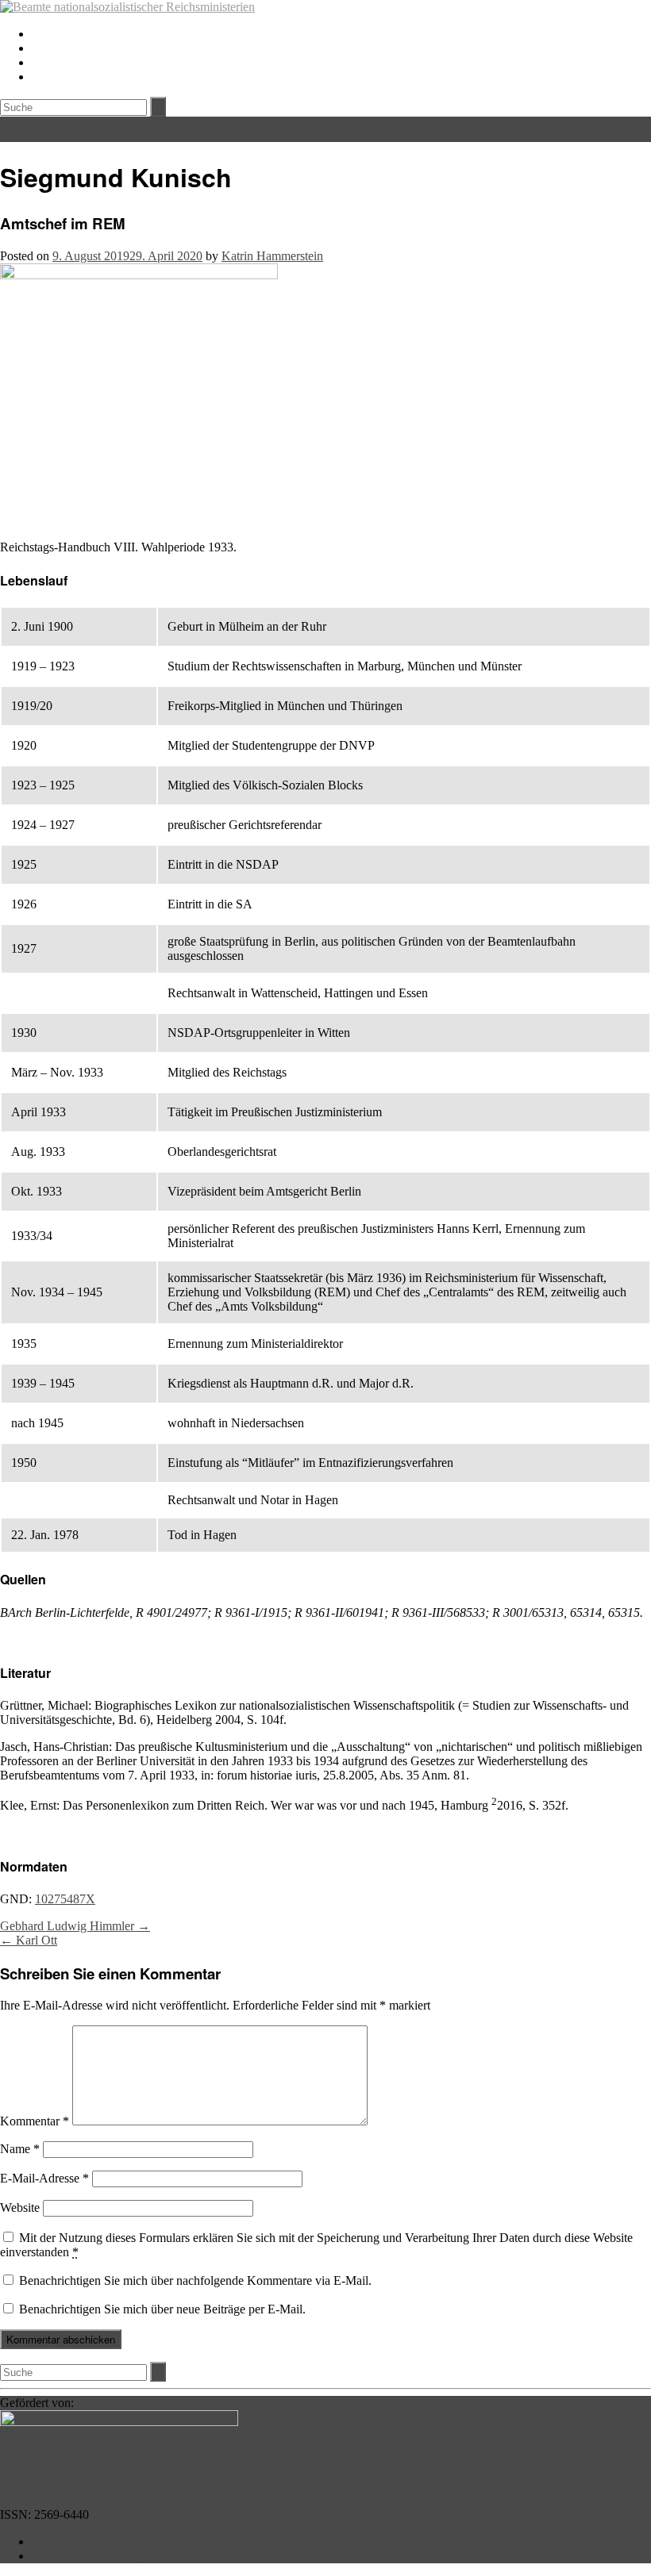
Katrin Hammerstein (272, 256)
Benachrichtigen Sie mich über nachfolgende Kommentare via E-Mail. (195, 2280)
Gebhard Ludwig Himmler (75, 1926)
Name (20, 2149)
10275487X (65, 1899)
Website (20, 2207)
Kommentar (35, 2121)
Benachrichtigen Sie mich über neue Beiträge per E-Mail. (162, 2309)
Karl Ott (29, 1940)
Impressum (59, 2541)
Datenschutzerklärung (87, 2556)
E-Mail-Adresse (44, 2178)
